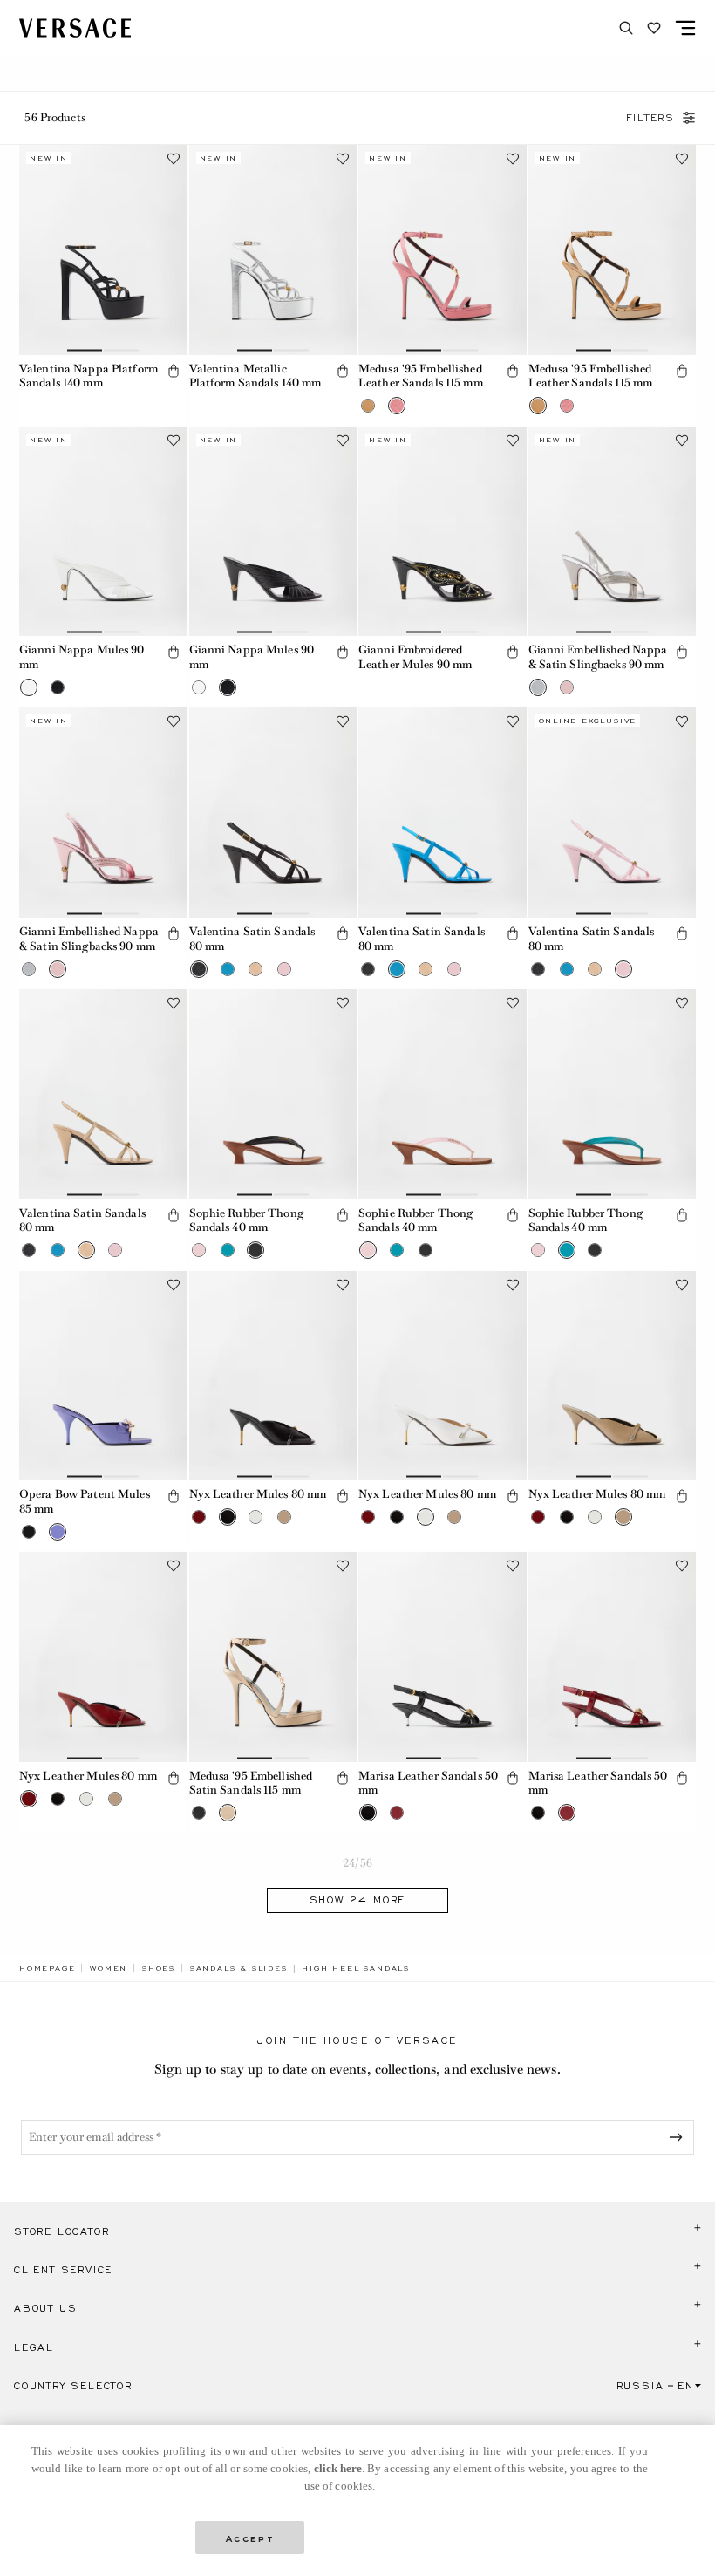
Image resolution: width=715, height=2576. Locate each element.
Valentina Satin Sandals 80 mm (252, 939)
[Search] (626, 28)
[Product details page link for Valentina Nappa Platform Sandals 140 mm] (103, 250)
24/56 (357, 1863)
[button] (174, 371)
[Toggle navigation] (685, 28)
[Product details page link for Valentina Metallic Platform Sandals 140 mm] (273, 250)
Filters (650, 118)
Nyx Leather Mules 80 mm (258, 1494)
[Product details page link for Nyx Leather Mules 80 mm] (273, 1376)
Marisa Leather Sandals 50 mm (428, 1783)
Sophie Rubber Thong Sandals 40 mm (246, 1220)
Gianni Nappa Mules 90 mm (82, 657)
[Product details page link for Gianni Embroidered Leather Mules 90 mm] (443, 532)
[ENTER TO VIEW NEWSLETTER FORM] (679, 2137)
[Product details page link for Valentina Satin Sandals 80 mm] (273, 813)
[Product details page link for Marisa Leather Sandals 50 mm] (443, 1657)
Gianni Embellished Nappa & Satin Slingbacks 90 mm (598, 657)
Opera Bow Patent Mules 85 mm (85, 1501)
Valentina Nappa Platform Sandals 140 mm (89, 376)
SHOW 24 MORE (358, 1900)
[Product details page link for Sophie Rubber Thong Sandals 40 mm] (273, 1094)
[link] (47, 1968)
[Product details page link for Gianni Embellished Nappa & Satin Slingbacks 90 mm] (613, 532)
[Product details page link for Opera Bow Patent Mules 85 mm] (103, 1376)
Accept (250, 2537)
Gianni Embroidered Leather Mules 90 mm (415, 657)
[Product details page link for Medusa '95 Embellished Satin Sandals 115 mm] (273, 1657)
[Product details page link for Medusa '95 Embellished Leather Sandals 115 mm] (443, 250)
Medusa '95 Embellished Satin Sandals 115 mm (251, 1783)
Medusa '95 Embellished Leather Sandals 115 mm (421, 376)
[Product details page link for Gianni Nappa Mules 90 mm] (103, 532)
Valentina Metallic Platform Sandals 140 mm (255, 376)
